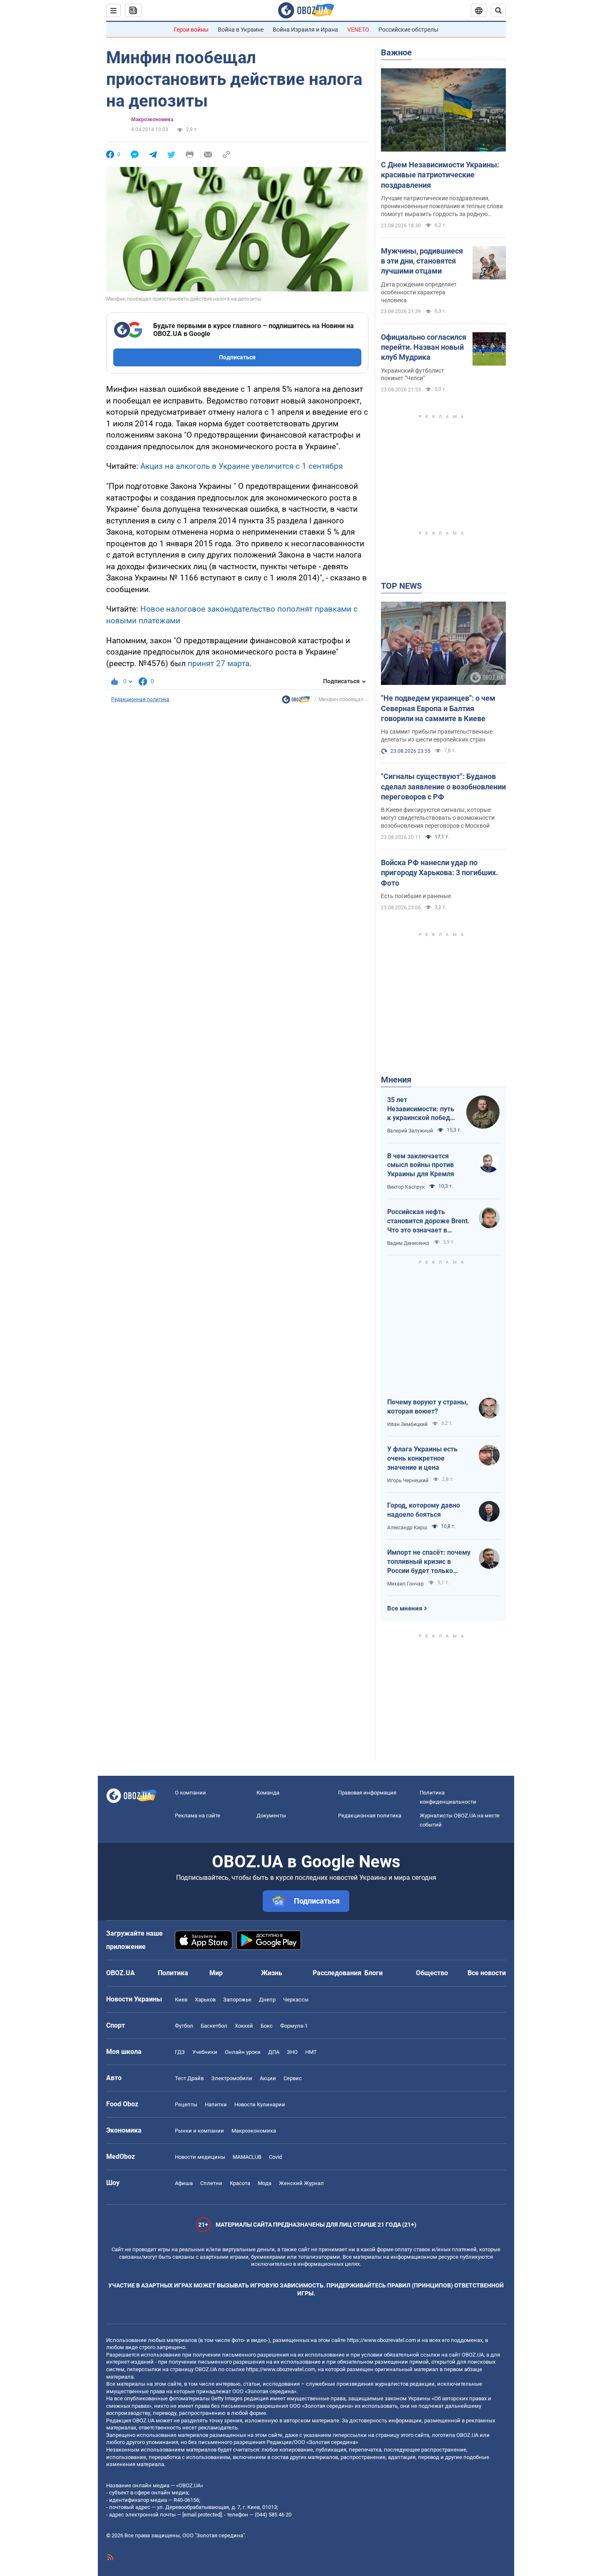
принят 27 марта (219, 663)
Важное (396, 52)
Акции (268, 2078)
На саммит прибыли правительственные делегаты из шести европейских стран (437, 735)
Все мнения (405, 1608)
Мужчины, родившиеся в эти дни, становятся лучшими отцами (422, 261)
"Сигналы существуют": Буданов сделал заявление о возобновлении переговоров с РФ (443, 786)
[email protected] (202, 2515)
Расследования (337, 1973)
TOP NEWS (401, 586)
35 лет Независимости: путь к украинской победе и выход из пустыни (421, 1109)
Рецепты (186, 2104)
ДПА (274, 2052)
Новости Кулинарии (260, 2104)
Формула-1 (294, 2026)
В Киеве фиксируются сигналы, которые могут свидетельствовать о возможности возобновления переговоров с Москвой (438, 818)
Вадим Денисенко (408, 1243)
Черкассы (296, 2000)
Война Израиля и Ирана (305, 30)
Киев (181, 2000)
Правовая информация (367, 1793)
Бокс (267, 2026)
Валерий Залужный (410, 1131)
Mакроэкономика (152, 119)
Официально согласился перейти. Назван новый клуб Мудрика (424, 347)
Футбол (184, 2026)
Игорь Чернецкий (408, 1481)
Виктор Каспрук (406, 1187)
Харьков (205, 2000)
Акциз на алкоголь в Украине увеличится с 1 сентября (241, 466)
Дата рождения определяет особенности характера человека (419, 292)
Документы (271, 1816)
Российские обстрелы (408, 30)
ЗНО (292, 2052)
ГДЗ (180, 2052)
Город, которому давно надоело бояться (424, 1510)
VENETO (358, 30)
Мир (216, 1973)
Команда (268, 1793)
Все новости (487, 1973)
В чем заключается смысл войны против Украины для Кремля (421, 1165)
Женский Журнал (301, 2183)
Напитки (216, 2104)
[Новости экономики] (296, 702)
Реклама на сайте (198, 1816)
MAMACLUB (247, 2157)
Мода (265, 2183)
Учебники (205, 2052)
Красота (240, 2183)
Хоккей (244, 2026)
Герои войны (191, 30)
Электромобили (232, 2078)
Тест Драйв (189, 2078)
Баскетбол (214, 2026)
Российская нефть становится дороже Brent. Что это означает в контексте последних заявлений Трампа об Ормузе (428, 1221)
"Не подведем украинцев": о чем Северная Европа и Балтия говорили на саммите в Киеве (438, 708)
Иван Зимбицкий (407, 1424)
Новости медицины (200, 2157)
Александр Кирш (407, 1528)
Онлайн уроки (243, 2052)
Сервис (293, 2078)
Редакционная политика (140, 699)
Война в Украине (241, 30)
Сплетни (211, 2183)
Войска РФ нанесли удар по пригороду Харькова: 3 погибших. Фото (439, 873)
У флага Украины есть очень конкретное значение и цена (422, 1458)
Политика (173, 1973)
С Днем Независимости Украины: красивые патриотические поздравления (440, 175)
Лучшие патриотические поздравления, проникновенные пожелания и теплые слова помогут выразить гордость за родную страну (442, 207)
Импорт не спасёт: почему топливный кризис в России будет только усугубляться (429, 1562)
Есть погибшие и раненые (416, 896)
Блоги (373, 1973)
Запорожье (237, 2000)
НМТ (311, 2052)
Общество (432, 1973)
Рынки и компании (199, 2131)
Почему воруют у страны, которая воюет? (428, 1407)
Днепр (267, 2000)
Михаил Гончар (406, 1584)
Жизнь (272, 1973)
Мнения (396, 1080)
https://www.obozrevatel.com (381, 2340)
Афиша (184, 2183)
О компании (190, 1793)
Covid (275, 2157)
